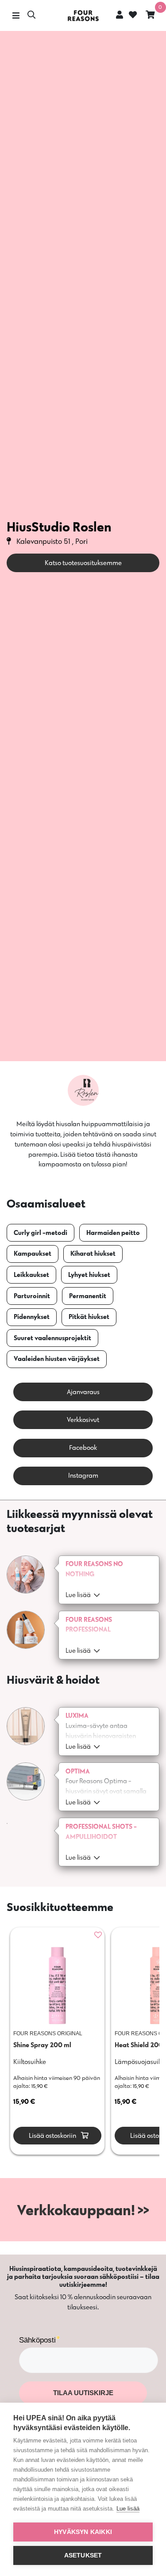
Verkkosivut (83, 1420)
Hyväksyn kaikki (83, 2532)
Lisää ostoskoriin (52, 2135)
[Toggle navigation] (16, 16)
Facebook (83, 1447)
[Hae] (31, 16)
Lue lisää (128, 2509)
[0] (150, 16)
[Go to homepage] (83, 16)
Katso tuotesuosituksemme (83, 563)
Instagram (83, 1475)
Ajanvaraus (83, 1392)
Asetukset (83, 2555)
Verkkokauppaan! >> (83, 2210)
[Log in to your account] (120, 15)
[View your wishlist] (132, 16)
